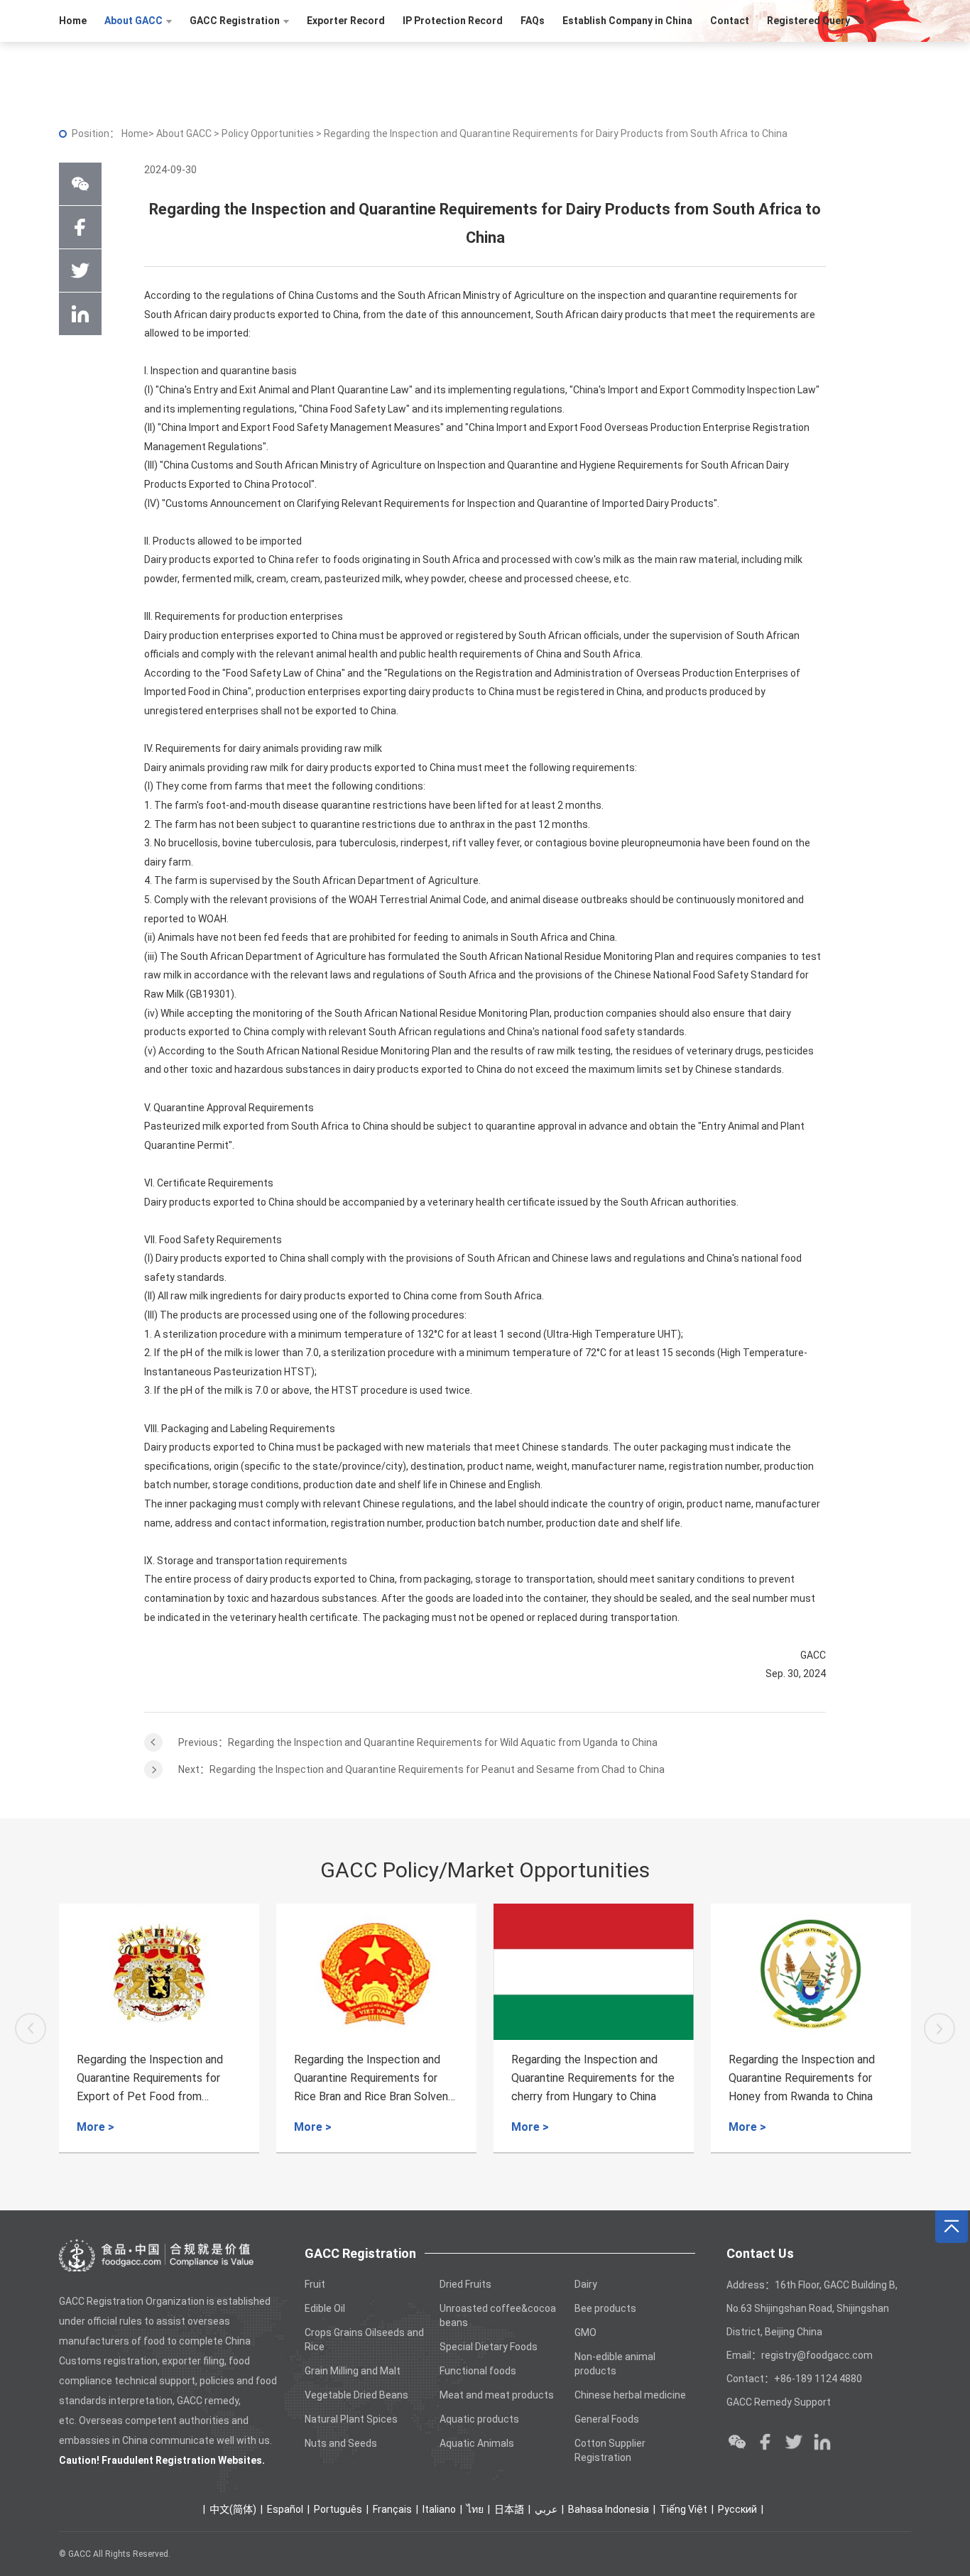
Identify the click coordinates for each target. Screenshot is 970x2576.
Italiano (439, 2509)
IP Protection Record (453, 21)
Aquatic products (479, 2419)
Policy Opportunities (269, 133)
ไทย (475, 2509)
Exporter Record (346, 21)
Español (285, 2509)
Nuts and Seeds (341, 2443)
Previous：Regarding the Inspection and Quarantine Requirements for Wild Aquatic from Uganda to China (418, 1742)
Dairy (586, 2284)
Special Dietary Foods (489, 2347)
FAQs (533, 21)
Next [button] (939, 2029)
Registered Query (808, 21)
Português (338, 2509)
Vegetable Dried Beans (356, 2395)
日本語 (509, 2509)
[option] (159, 2029)
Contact (730, 21)
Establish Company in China (627, 21)
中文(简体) (233, 2509)
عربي (546, 2509)
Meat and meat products (497, 2395)
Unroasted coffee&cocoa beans (498, 2315)
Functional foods (478, 2371)
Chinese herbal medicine (630, 2395)
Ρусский (737, 2509)
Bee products (605, 2308)
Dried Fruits (465, 2284)
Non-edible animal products (615, 2364)
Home (73, 21)
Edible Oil (325, 2308)
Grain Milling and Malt (353, 2371)
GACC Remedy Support (779, 2402)
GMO (585, 2332)
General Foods (607, 2419)
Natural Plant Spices (351, 2419)
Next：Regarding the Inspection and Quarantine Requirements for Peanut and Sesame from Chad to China (421, 1769)
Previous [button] (31, 2029)
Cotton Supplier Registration (610, 2450)
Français (392, 2509)
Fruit (315, 2284)
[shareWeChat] (80, 184)
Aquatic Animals (477, 2443)
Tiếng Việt (683, 2509)
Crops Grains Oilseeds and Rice (364, 2340)
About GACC (133, 21)
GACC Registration (235, 21)
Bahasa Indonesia (609, 2509)
